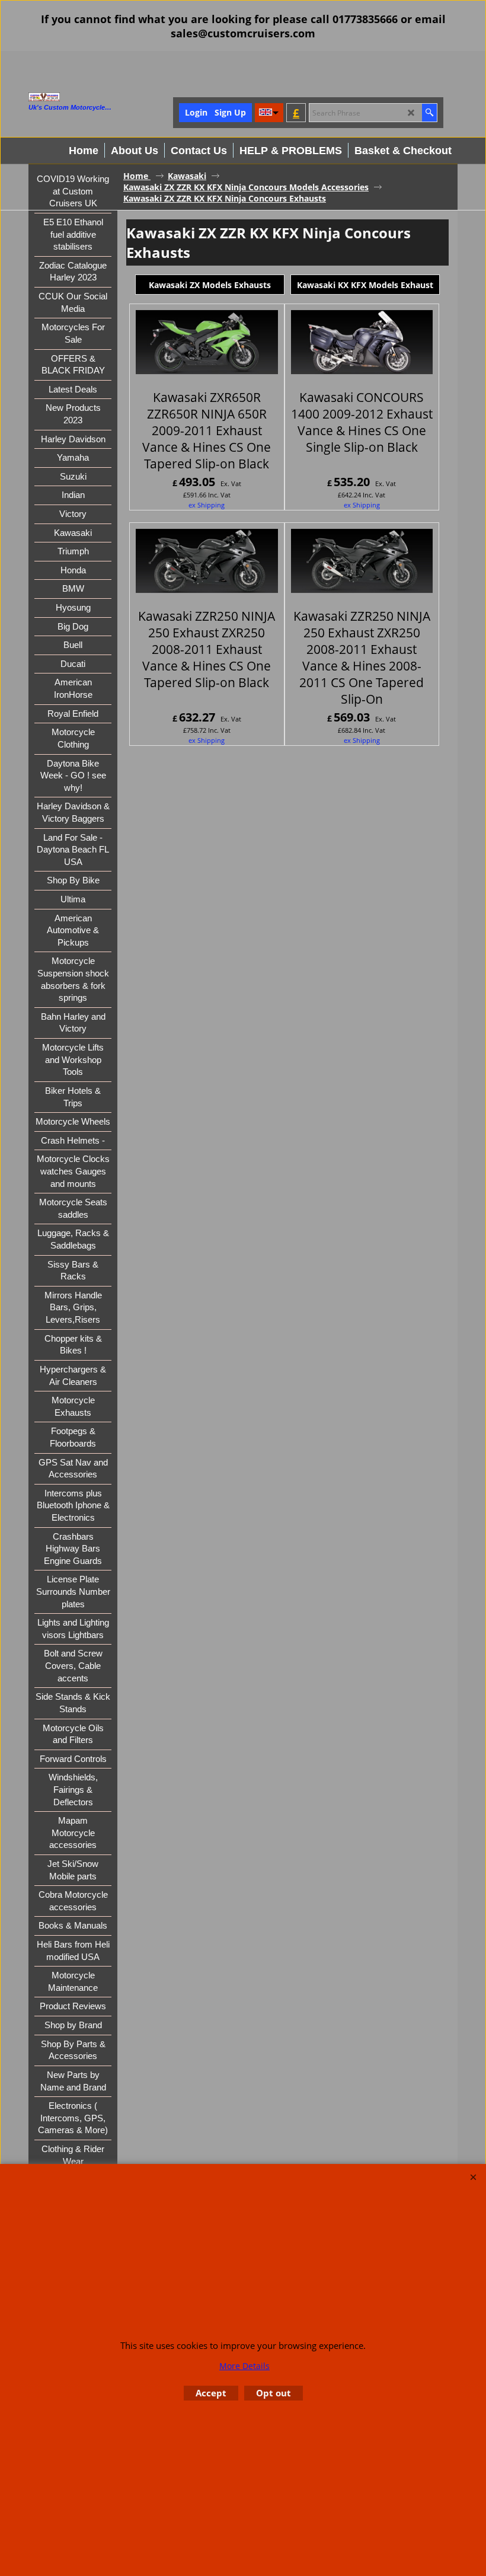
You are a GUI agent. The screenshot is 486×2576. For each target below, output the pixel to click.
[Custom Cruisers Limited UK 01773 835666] (91, 97)
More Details (244, 2366)
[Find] (429, 113)
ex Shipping (207, 505)
